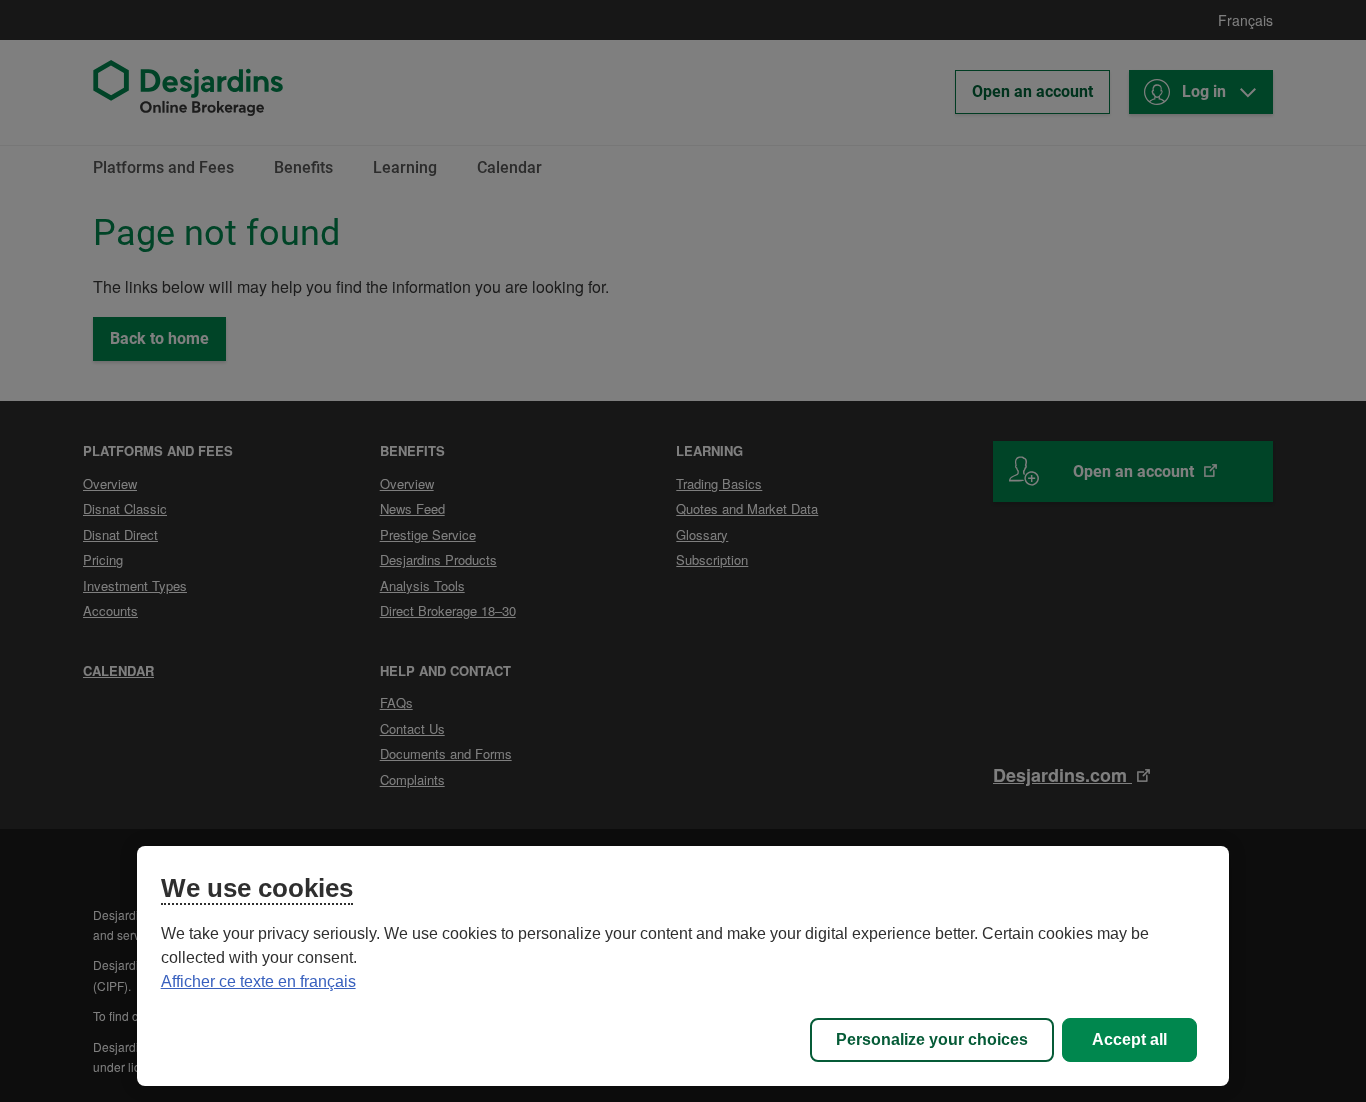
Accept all (1129, 1039)
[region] (683, 966)
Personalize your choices (932, 1039)
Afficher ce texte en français (258, 981)
